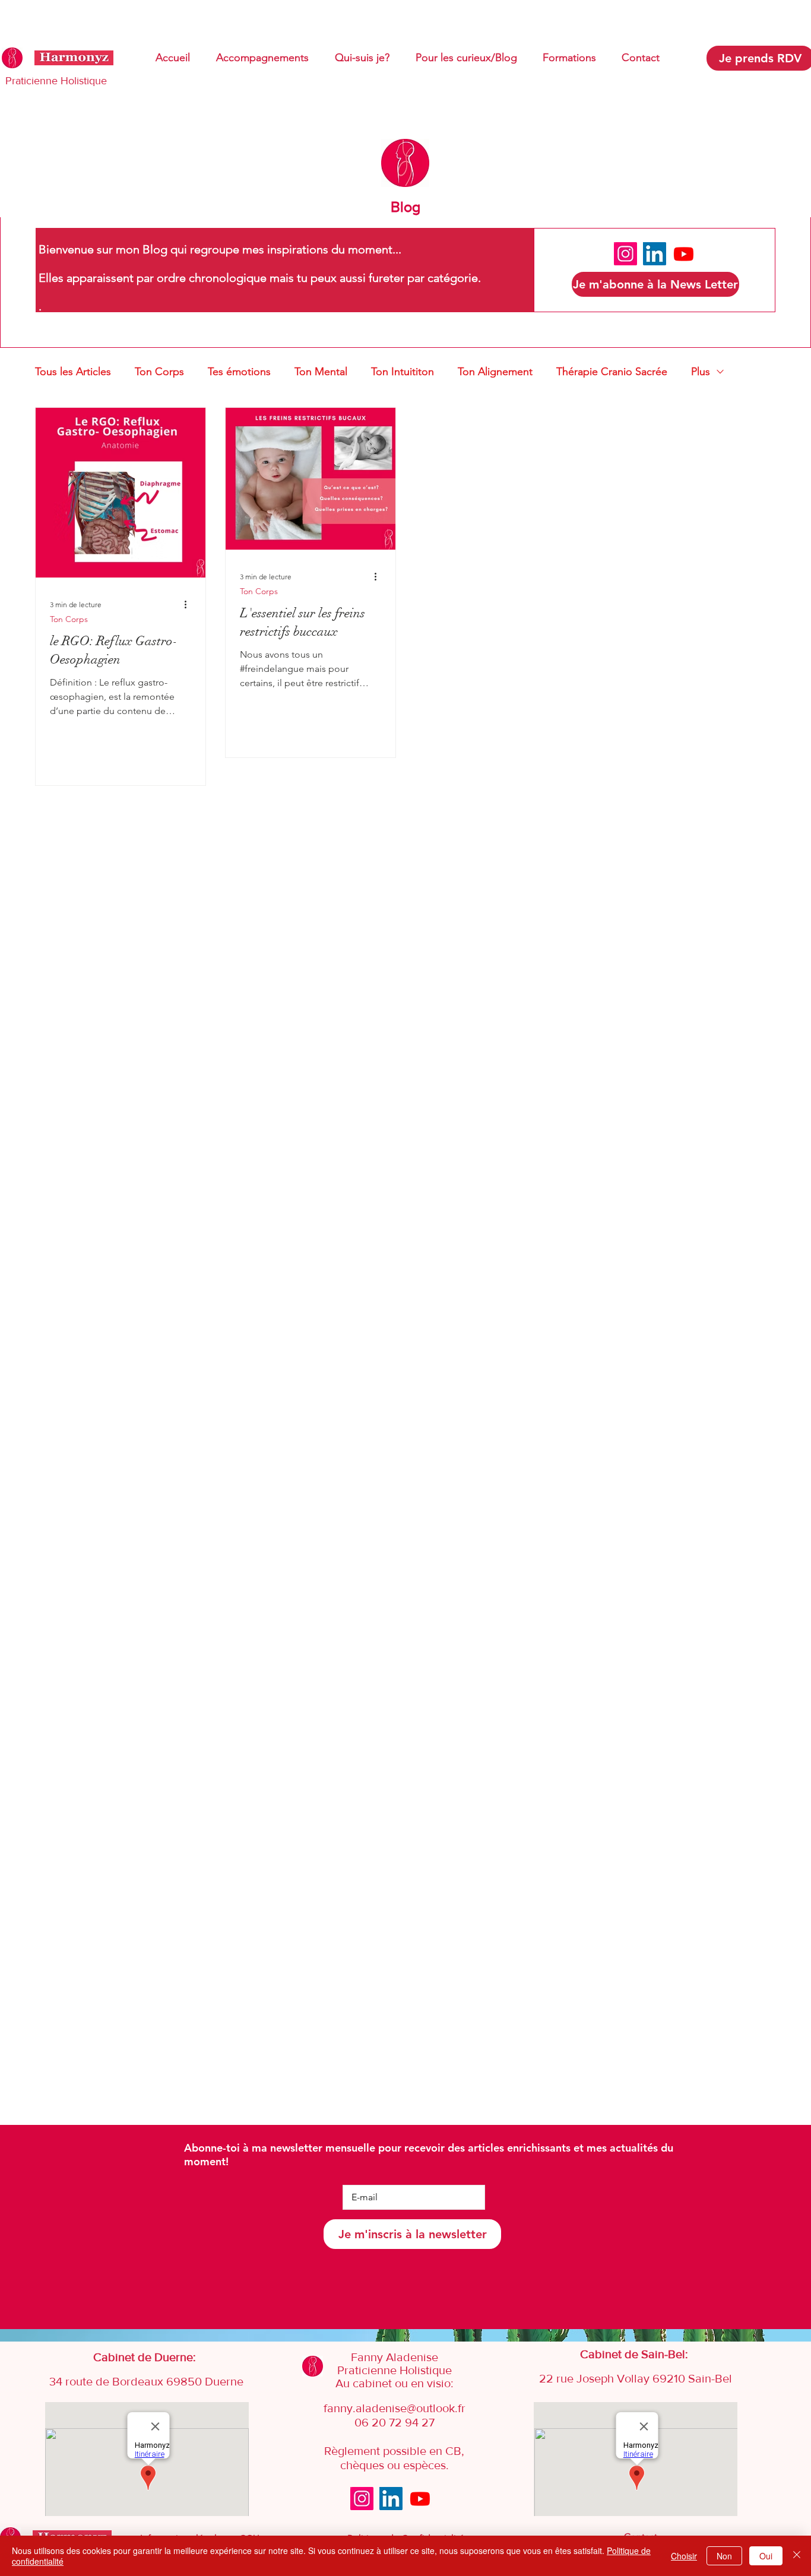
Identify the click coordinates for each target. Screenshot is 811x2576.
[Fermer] (797, 2556)
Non (724, 2556)
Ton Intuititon (403, 372)
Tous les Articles (73, 372)
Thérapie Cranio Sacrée (612, 372)
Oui (766, 2556)
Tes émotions (239, 372)
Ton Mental (321, 372)
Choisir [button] (684, 2556)
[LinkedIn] (655, 254)
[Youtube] (684, 254)
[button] (655, 284)
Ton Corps (159, 372)
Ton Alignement (495, 372)
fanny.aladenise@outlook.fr (395, 2408)
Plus (701, 372)
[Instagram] (625, 254)
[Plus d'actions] (189, 604)
